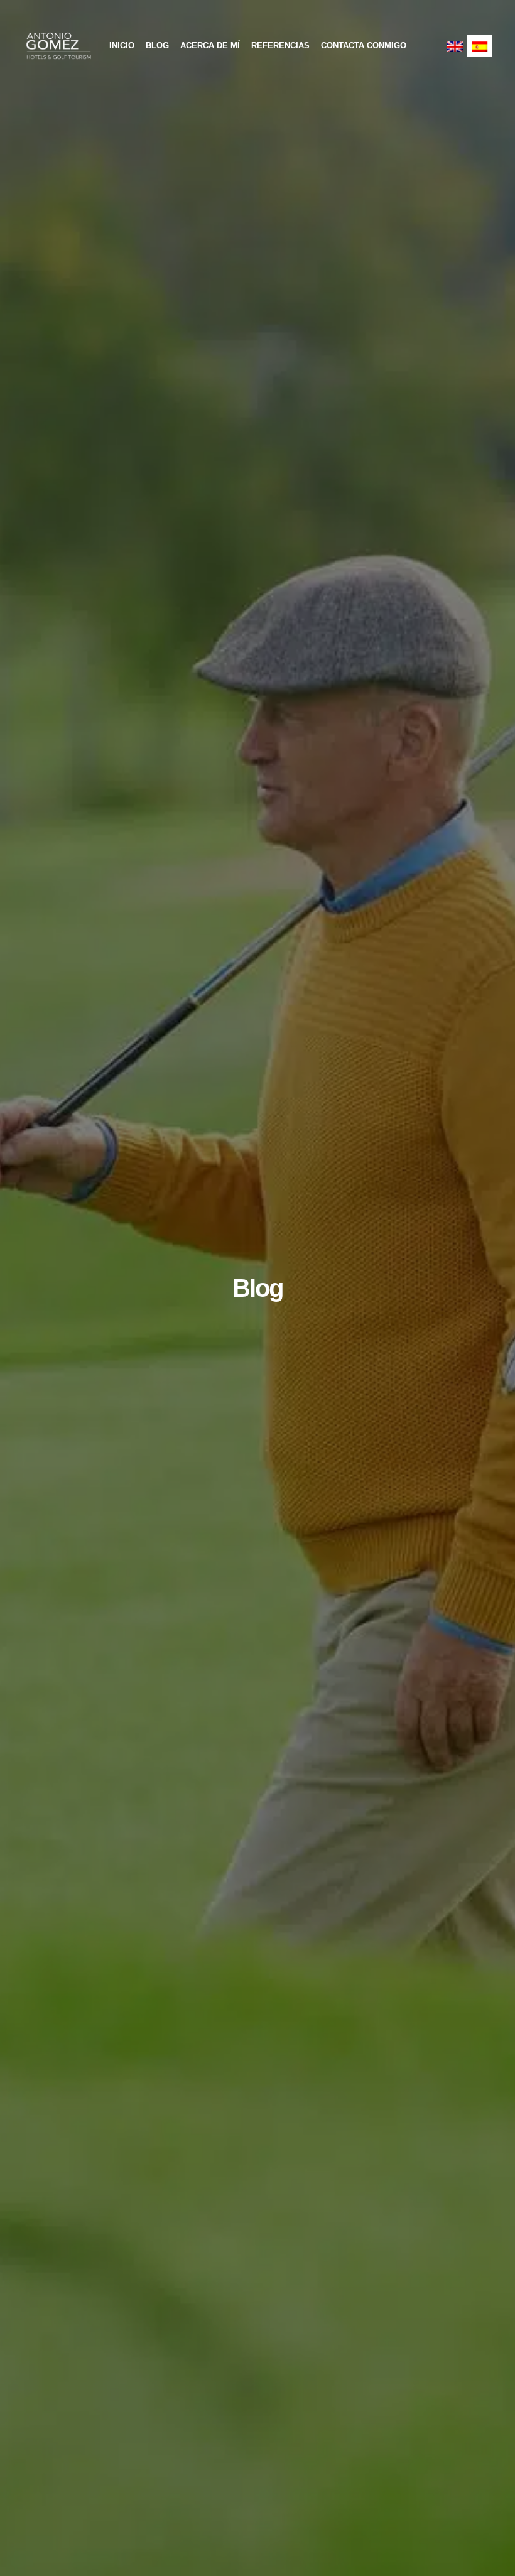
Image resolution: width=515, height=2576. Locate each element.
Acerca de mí (210, 46)
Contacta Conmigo (364, 46)
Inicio (122, 46)
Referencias (280, 46)
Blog (157, 46)
